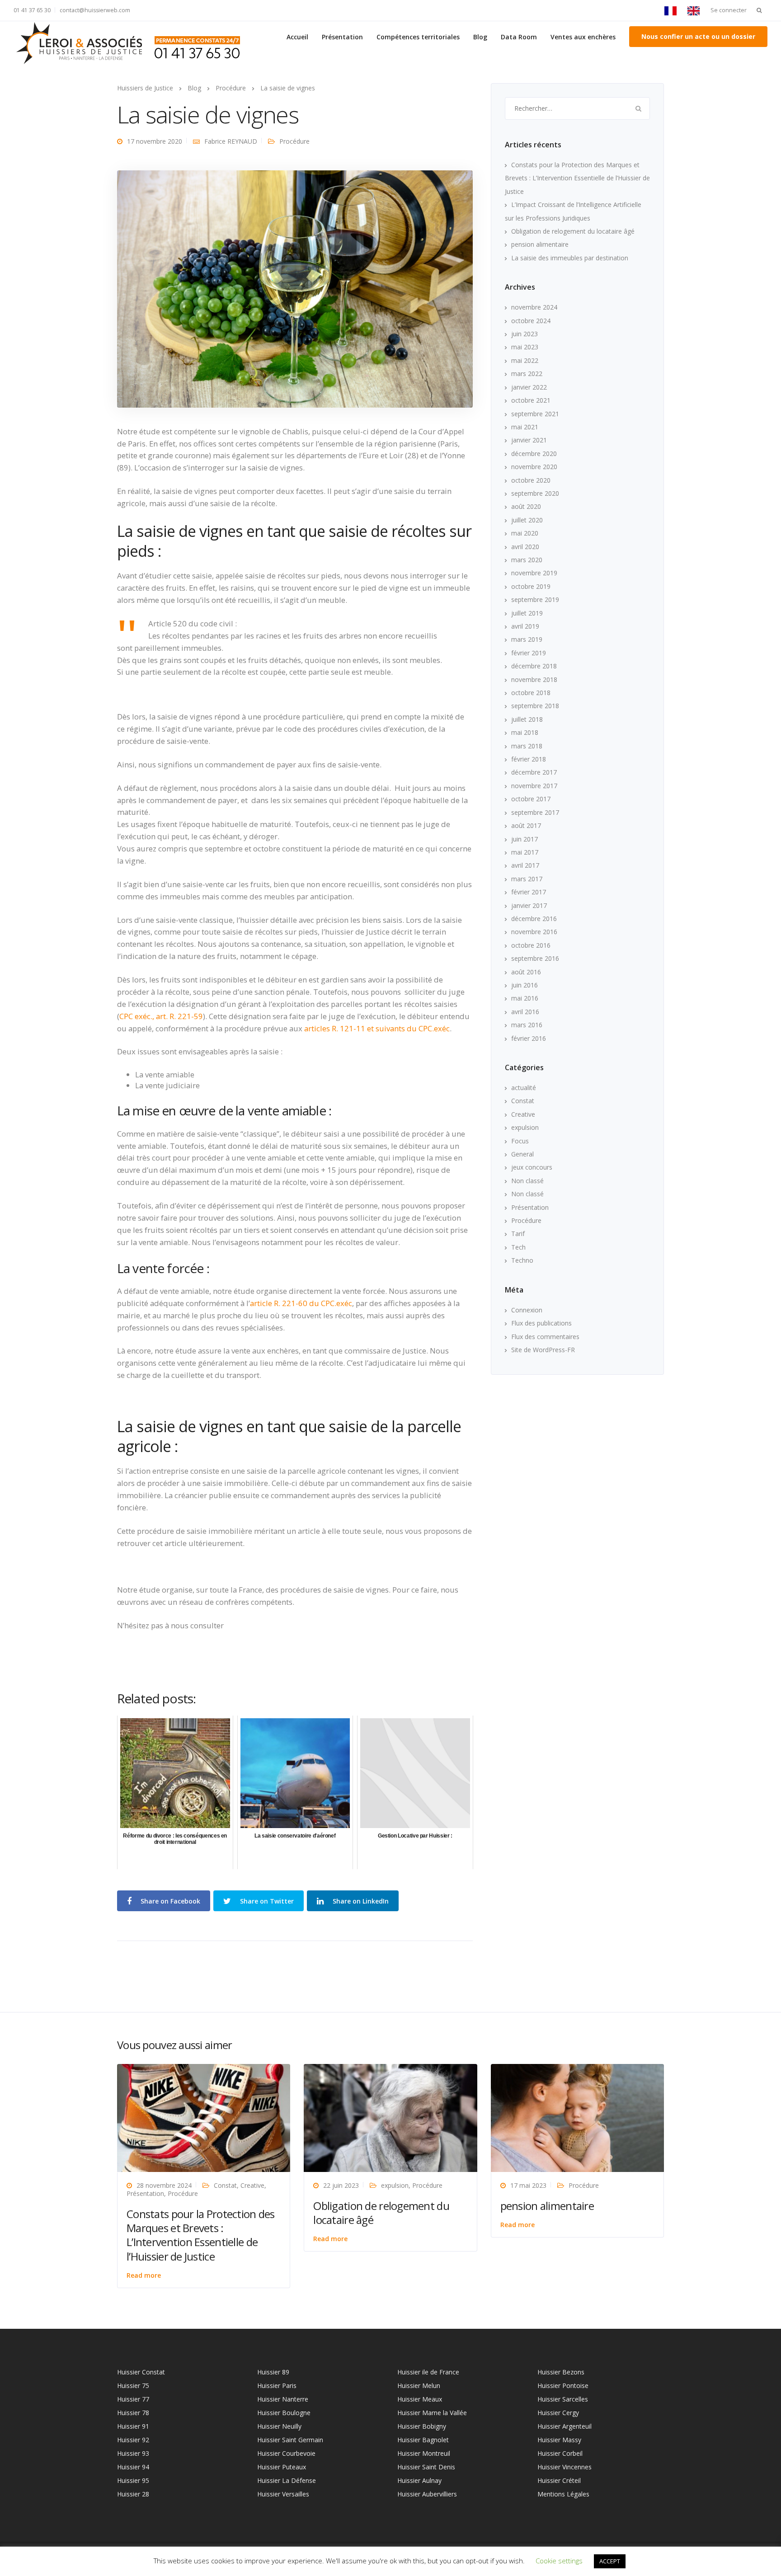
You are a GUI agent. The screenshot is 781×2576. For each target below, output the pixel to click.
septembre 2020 (535, 493)
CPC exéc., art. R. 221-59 (161, 1016)
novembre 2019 (534, 573)
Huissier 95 (133, 2480)
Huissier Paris (277, 2386)
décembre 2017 (534, 772)
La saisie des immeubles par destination (570, 258)
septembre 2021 (535, 414)
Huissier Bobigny (422, 2426)
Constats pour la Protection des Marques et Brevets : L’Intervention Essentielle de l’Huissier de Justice (577, 178)
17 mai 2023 (528, 2185)
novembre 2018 (534, 679)
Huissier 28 (133, 2494)
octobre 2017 (531, 799)
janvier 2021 (529, 440)
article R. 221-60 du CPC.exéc (301, 1303)
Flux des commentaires (545, 1337)
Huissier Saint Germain (290, 2440)
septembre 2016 (535, 958)
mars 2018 (527, 746)
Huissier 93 (133, 2453)
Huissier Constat (141, 2372)
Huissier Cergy (558, 2413)
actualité (524, 1088)
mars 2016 (527, 1025)
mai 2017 (525, 852)
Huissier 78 (133, 2413)
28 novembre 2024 (164, 2185)
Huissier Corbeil (560, 2453)
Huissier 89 (273, 2372)
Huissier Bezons (561, 2372)
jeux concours (532, 1167)
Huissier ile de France (428, 2372)
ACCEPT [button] (610, 2561)
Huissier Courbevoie (286, 2453)
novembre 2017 (534, 786)
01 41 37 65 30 (32, 10)
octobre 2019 (531, 586)
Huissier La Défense (287, 2480)
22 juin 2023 (341, 2185)
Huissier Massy (559, 2440)
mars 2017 (527, 879)
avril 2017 (525, 865)
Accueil (297, 37)
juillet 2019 (527, 613)
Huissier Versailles (283, 2494)
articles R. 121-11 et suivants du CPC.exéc (377, 1028)
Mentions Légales (563, 2494)
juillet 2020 (527, 520)
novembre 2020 (534, 467)
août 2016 (526, 972)
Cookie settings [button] (559, 2561)
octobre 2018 (531, 693)
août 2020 (526, 506)
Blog (480, 37)
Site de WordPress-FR (543, 1350)
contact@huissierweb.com (95, 10)
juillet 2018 (527, 719)
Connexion (527, 1310)
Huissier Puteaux (282, 2467)
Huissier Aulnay (419, 2480)
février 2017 (529, 892)
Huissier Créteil (559, 2480)
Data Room (519, 37)
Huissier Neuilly (279, 2426)
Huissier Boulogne (284, 2413)
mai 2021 (525, 427)
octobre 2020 (531, 480)
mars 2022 (527, 374)
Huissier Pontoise (563, 2386)
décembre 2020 (534, 454)
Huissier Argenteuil (565, 2426)
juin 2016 (525, 985)
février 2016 (529, 1038)
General (522, 1154)
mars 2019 (527, 639)
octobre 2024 (531, 321)
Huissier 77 (133, 2399)
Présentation (342, 37)
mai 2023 (525, 347)
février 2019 (529, 653)
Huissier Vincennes (565, 2467)
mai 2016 (525, 998)
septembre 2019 (535, 599)
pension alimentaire (540, 244)
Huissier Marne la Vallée (432, 2413)
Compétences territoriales (418, 37)
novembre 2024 (534, 307)
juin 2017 (525, 839)
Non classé (527, 1181)
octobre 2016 (531, 945)
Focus (520, 1141)
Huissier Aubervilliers (427, 2494)
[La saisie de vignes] (295, 288)
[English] (696, 10)
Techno (522, 1260)
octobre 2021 (531, 400)
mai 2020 (525, 533)
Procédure (294, 141)
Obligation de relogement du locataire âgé (573, 231)
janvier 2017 (529, 905)
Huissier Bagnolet (423, 2440)
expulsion (525, 1127)
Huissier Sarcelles (563, 2399)
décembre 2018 (534, 666)
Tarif (518, 1234)
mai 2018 (525, 732)
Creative (523, 1114)
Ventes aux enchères (583, 37)
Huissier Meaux (420, 2399)
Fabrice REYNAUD (231, 141)
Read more (144, 2275)
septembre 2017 (535, 812)
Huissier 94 (133, 2467)
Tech (518, 1247)
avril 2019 (525, 626)
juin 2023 (525, 334)
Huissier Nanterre (283, 2399)
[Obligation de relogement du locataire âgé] (390, 2117)
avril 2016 (525, 1012)
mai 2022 (525, 360)
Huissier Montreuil (424, 2453)
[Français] (673, 10)
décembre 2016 (534, 919)
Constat (523, 1101)
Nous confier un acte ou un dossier (698, 36)
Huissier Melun (419, 2386)
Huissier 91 (133, 2426)
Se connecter (729, 10)
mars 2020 (527, 560)
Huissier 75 (133, 2386)
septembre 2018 (535, 706)
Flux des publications (541, 1323)
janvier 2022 (529, 387)
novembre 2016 (534, 932)
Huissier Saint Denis (426, 2467)
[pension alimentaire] (577, 2117)
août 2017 (526, 825)
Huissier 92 (133, 2440)
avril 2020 (525, 547)
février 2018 (529, 759)
